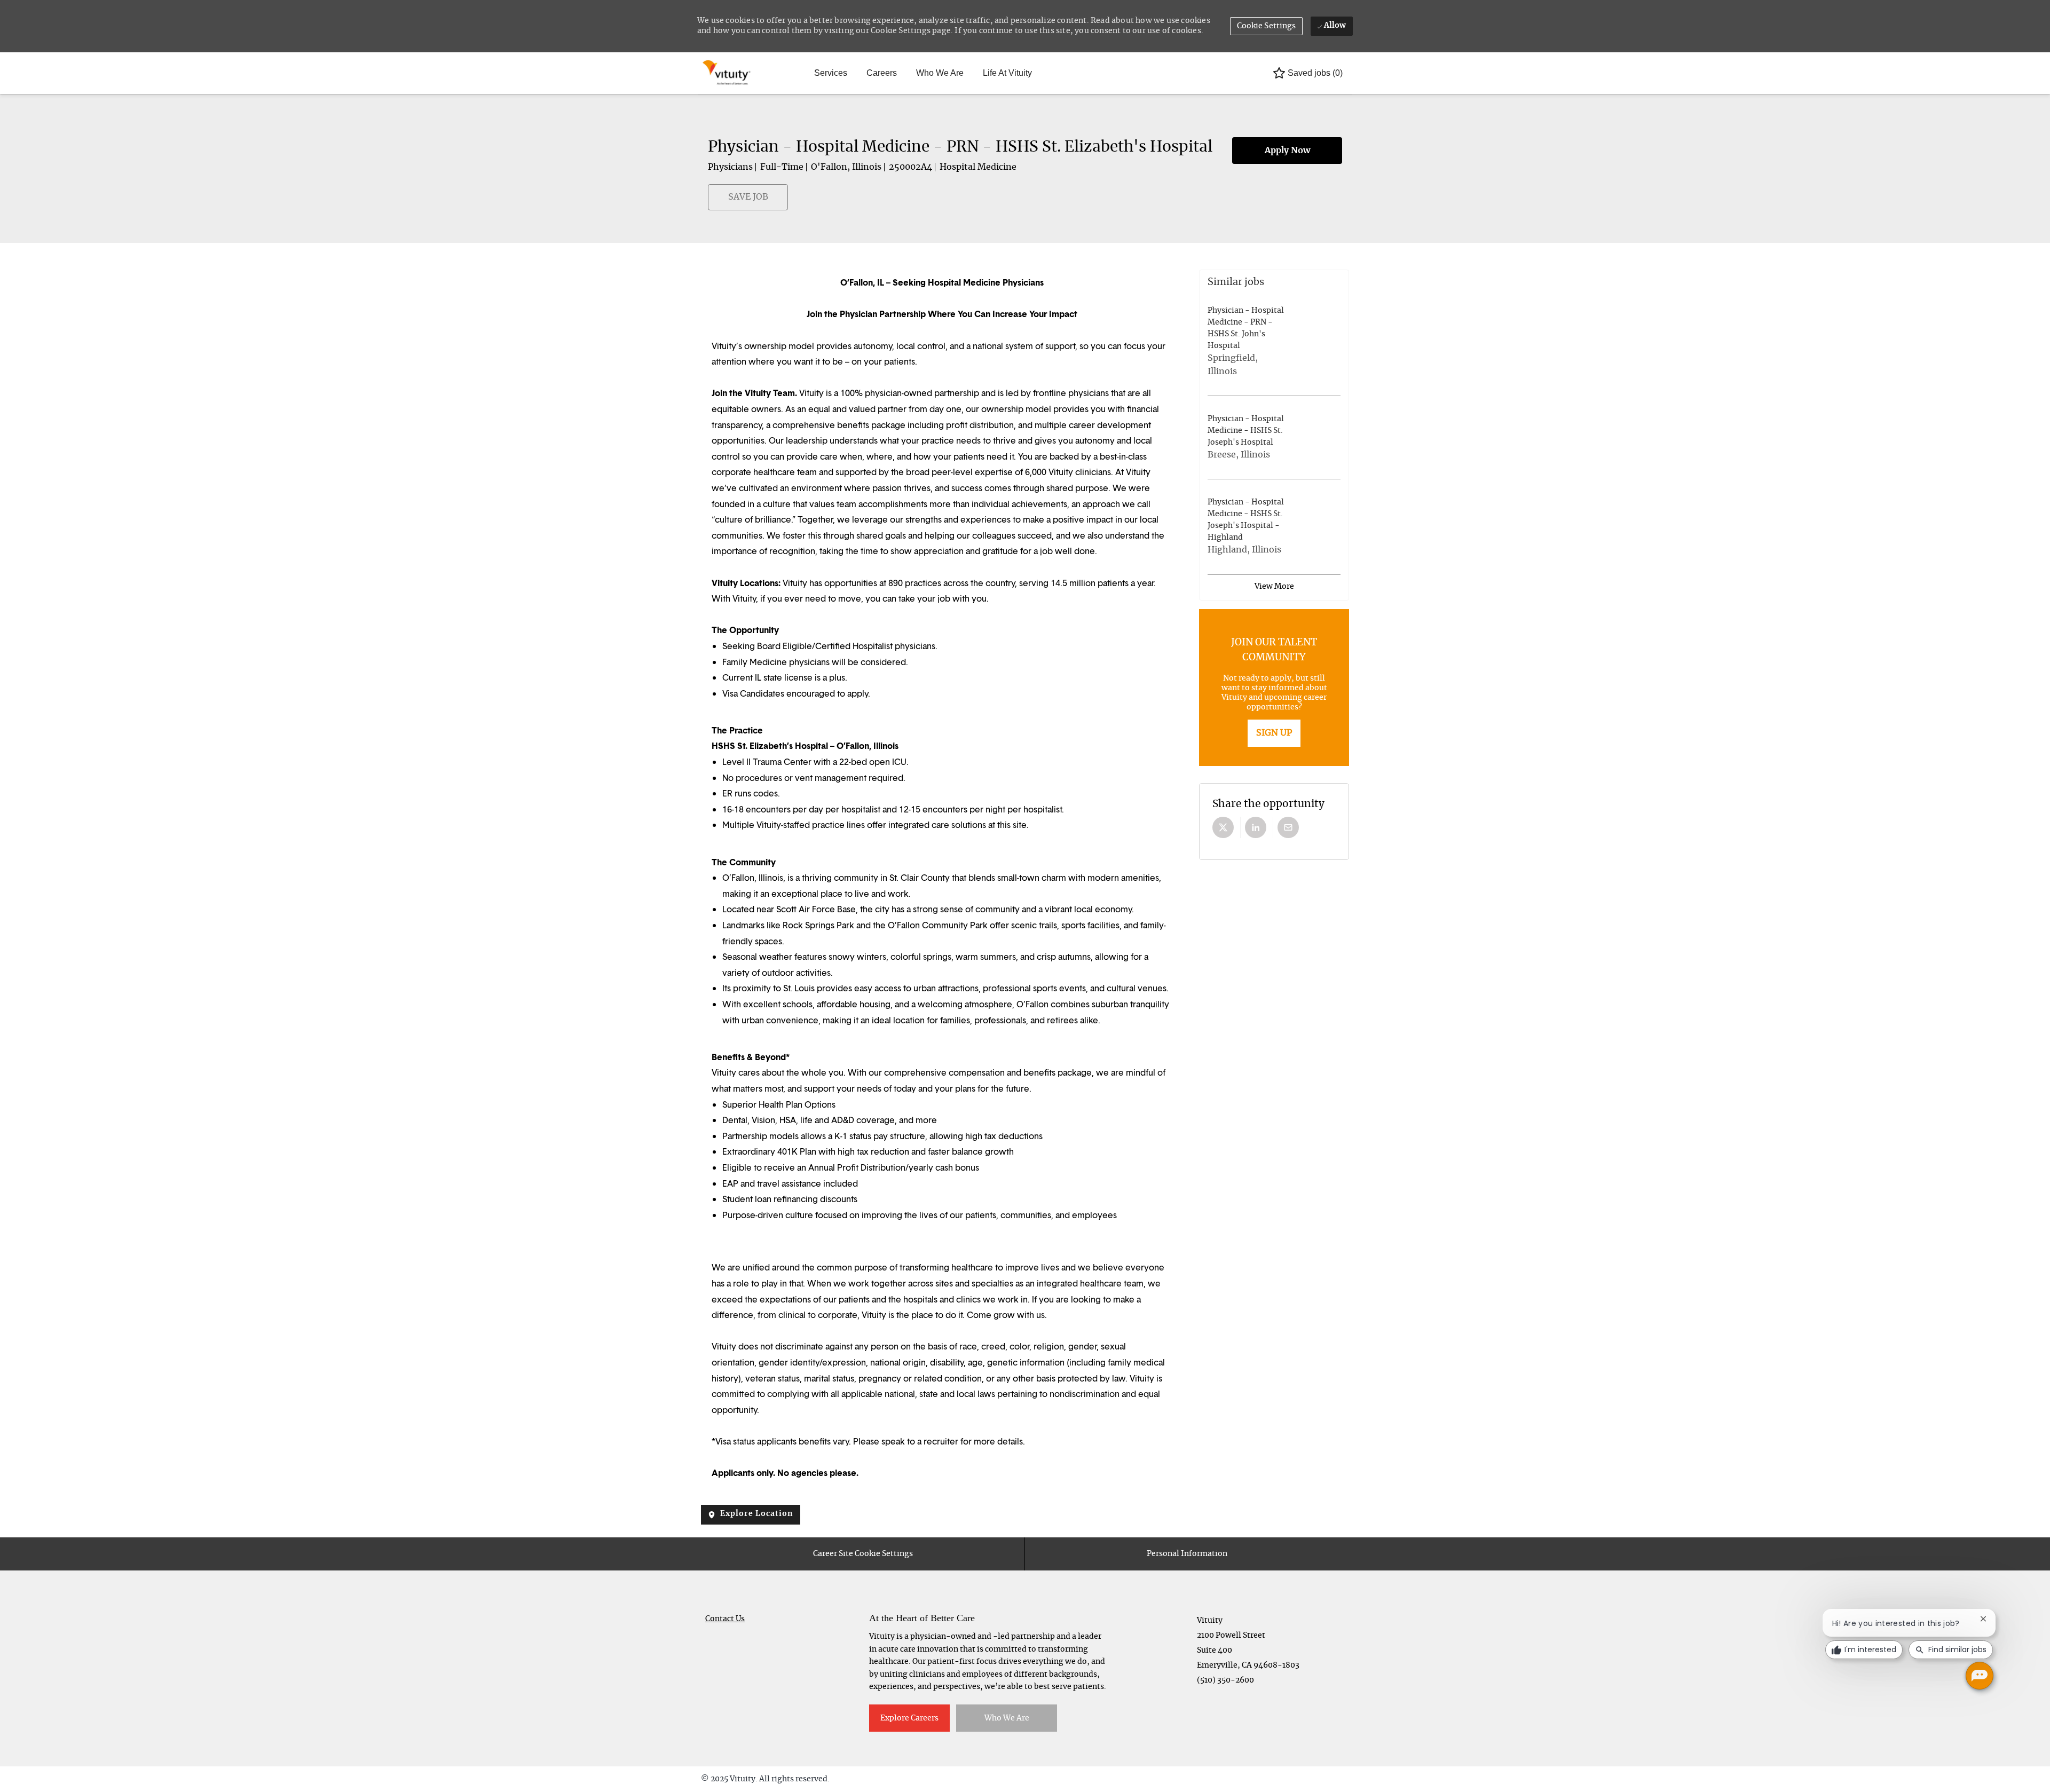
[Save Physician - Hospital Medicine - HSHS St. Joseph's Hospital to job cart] (1295, 438)
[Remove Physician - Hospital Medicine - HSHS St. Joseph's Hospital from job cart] (1334, 438)
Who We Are (940, 73)
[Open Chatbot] (1980, 1676)
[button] (1267, 26)
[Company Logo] (728, 73)
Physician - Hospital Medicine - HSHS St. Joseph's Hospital (1246, 431)
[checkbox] (714, 202)
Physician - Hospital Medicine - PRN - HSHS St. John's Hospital (1246, 328)
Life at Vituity (1007, 73)
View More (1274, 587)
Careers (882, 73)
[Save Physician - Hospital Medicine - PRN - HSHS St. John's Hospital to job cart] (1295, 342)
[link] (1274, 733)
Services (831, 73)
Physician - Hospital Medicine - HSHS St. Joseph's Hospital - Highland (1246, 520)
